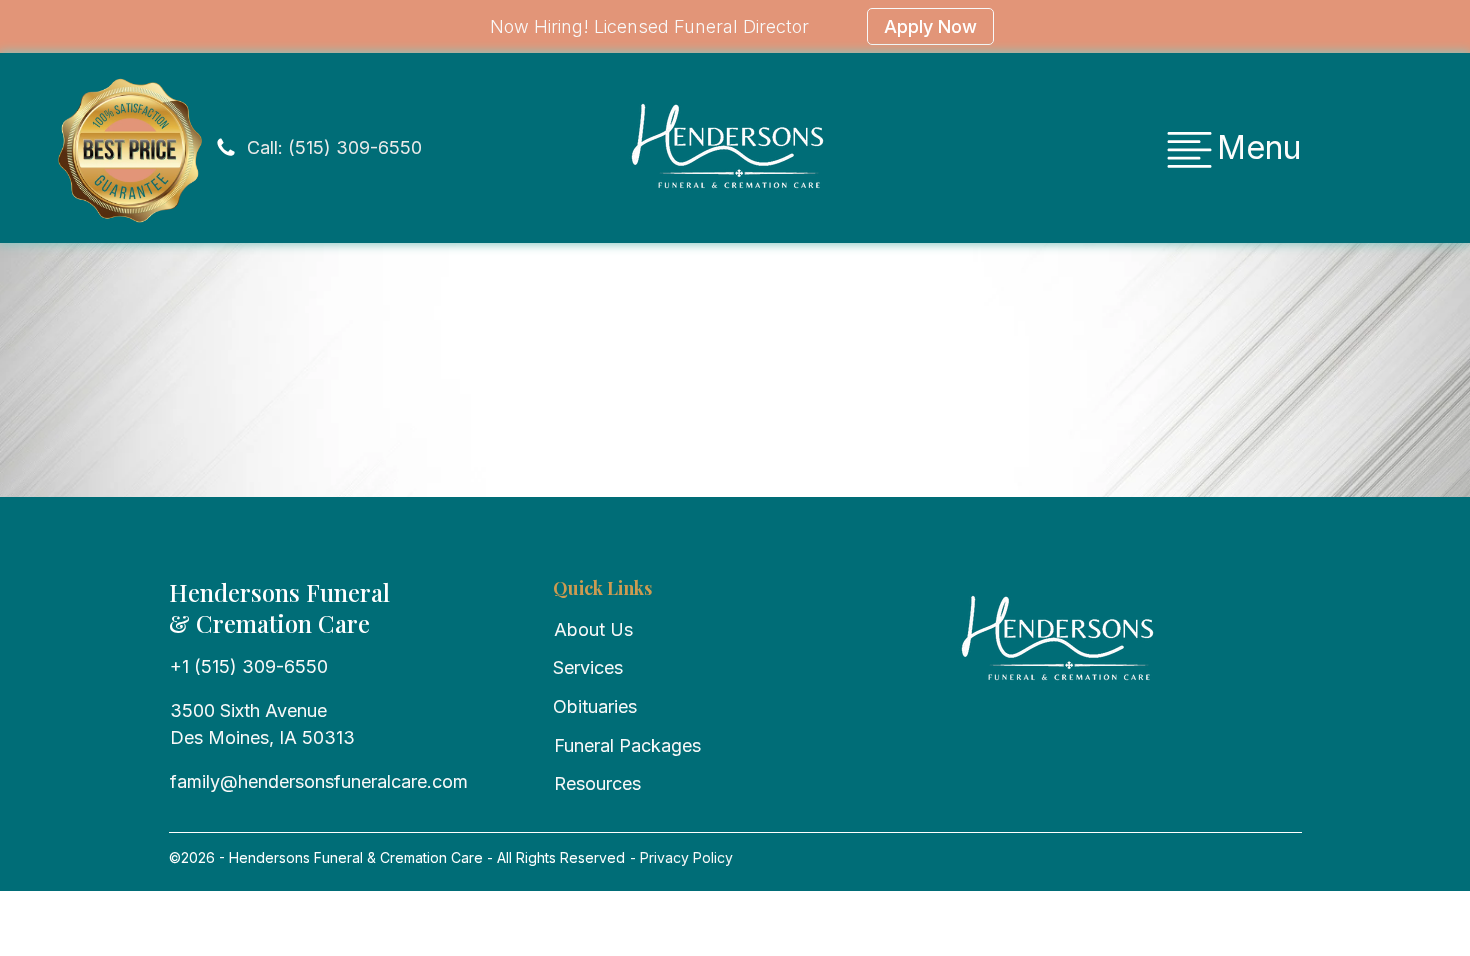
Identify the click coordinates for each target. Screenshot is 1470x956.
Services (588, 667)
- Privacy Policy (679, 857)
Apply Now (930, 26)
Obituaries (595, 706)
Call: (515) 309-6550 (334, 147)
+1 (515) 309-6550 (249, 666)
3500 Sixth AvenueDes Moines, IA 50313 (262, 724)
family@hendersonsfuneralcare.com (319, 781)
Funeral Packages (627, 745)
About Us (593, 629)
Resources (597, 783)
